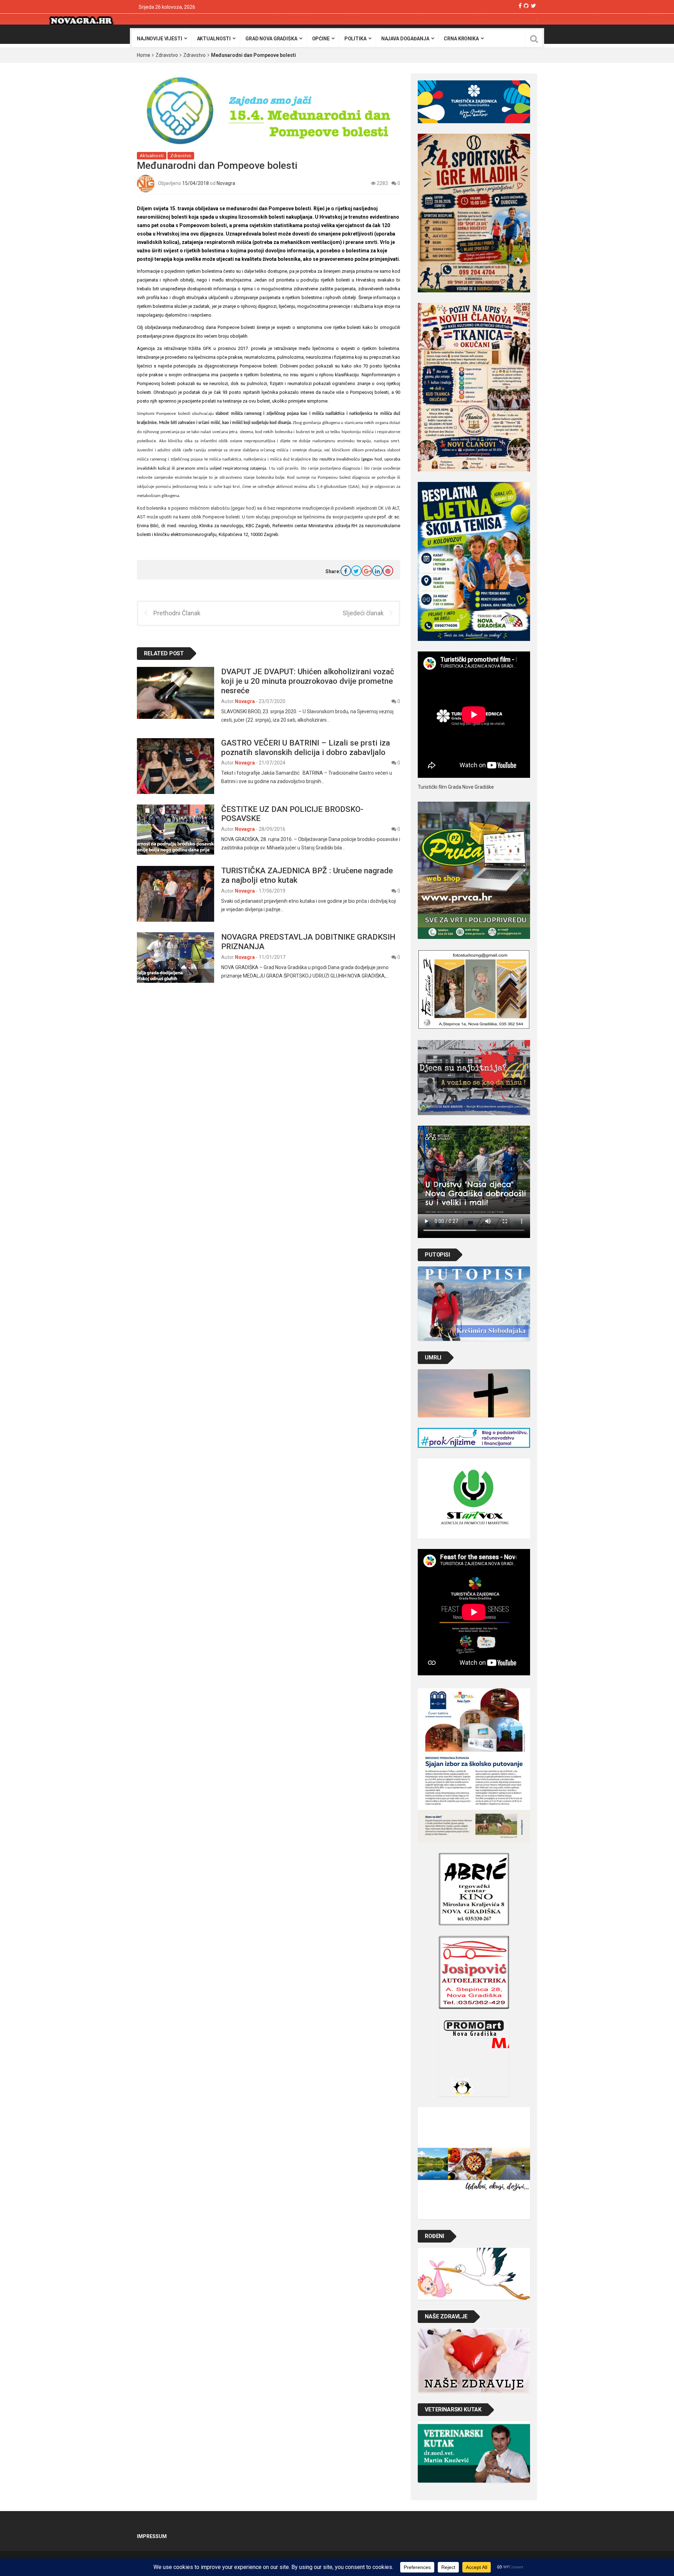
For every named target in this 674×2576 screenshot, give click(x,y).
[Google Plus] (367, 571)
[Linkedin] (377, 571)
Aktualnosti (214, 39)
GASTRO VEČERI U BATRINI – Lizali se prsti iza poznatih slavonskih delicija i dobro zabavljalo (306, 747)
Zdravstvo (167, 55)
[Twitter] (533, 6)
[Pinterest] (388, 571)
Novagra (226, 183)
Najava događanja (405, 39)
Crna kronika (461, 39)
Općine (321, 39)
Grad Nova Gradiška (271, 39)
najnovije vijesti (160, 39)
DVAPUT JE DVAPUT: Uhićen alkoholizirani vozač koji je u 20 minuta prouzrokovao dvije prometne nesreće (308, 681)
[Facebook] (520, 6)
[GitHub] (526, 6)
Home (144, 55)
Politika (355, 39)
